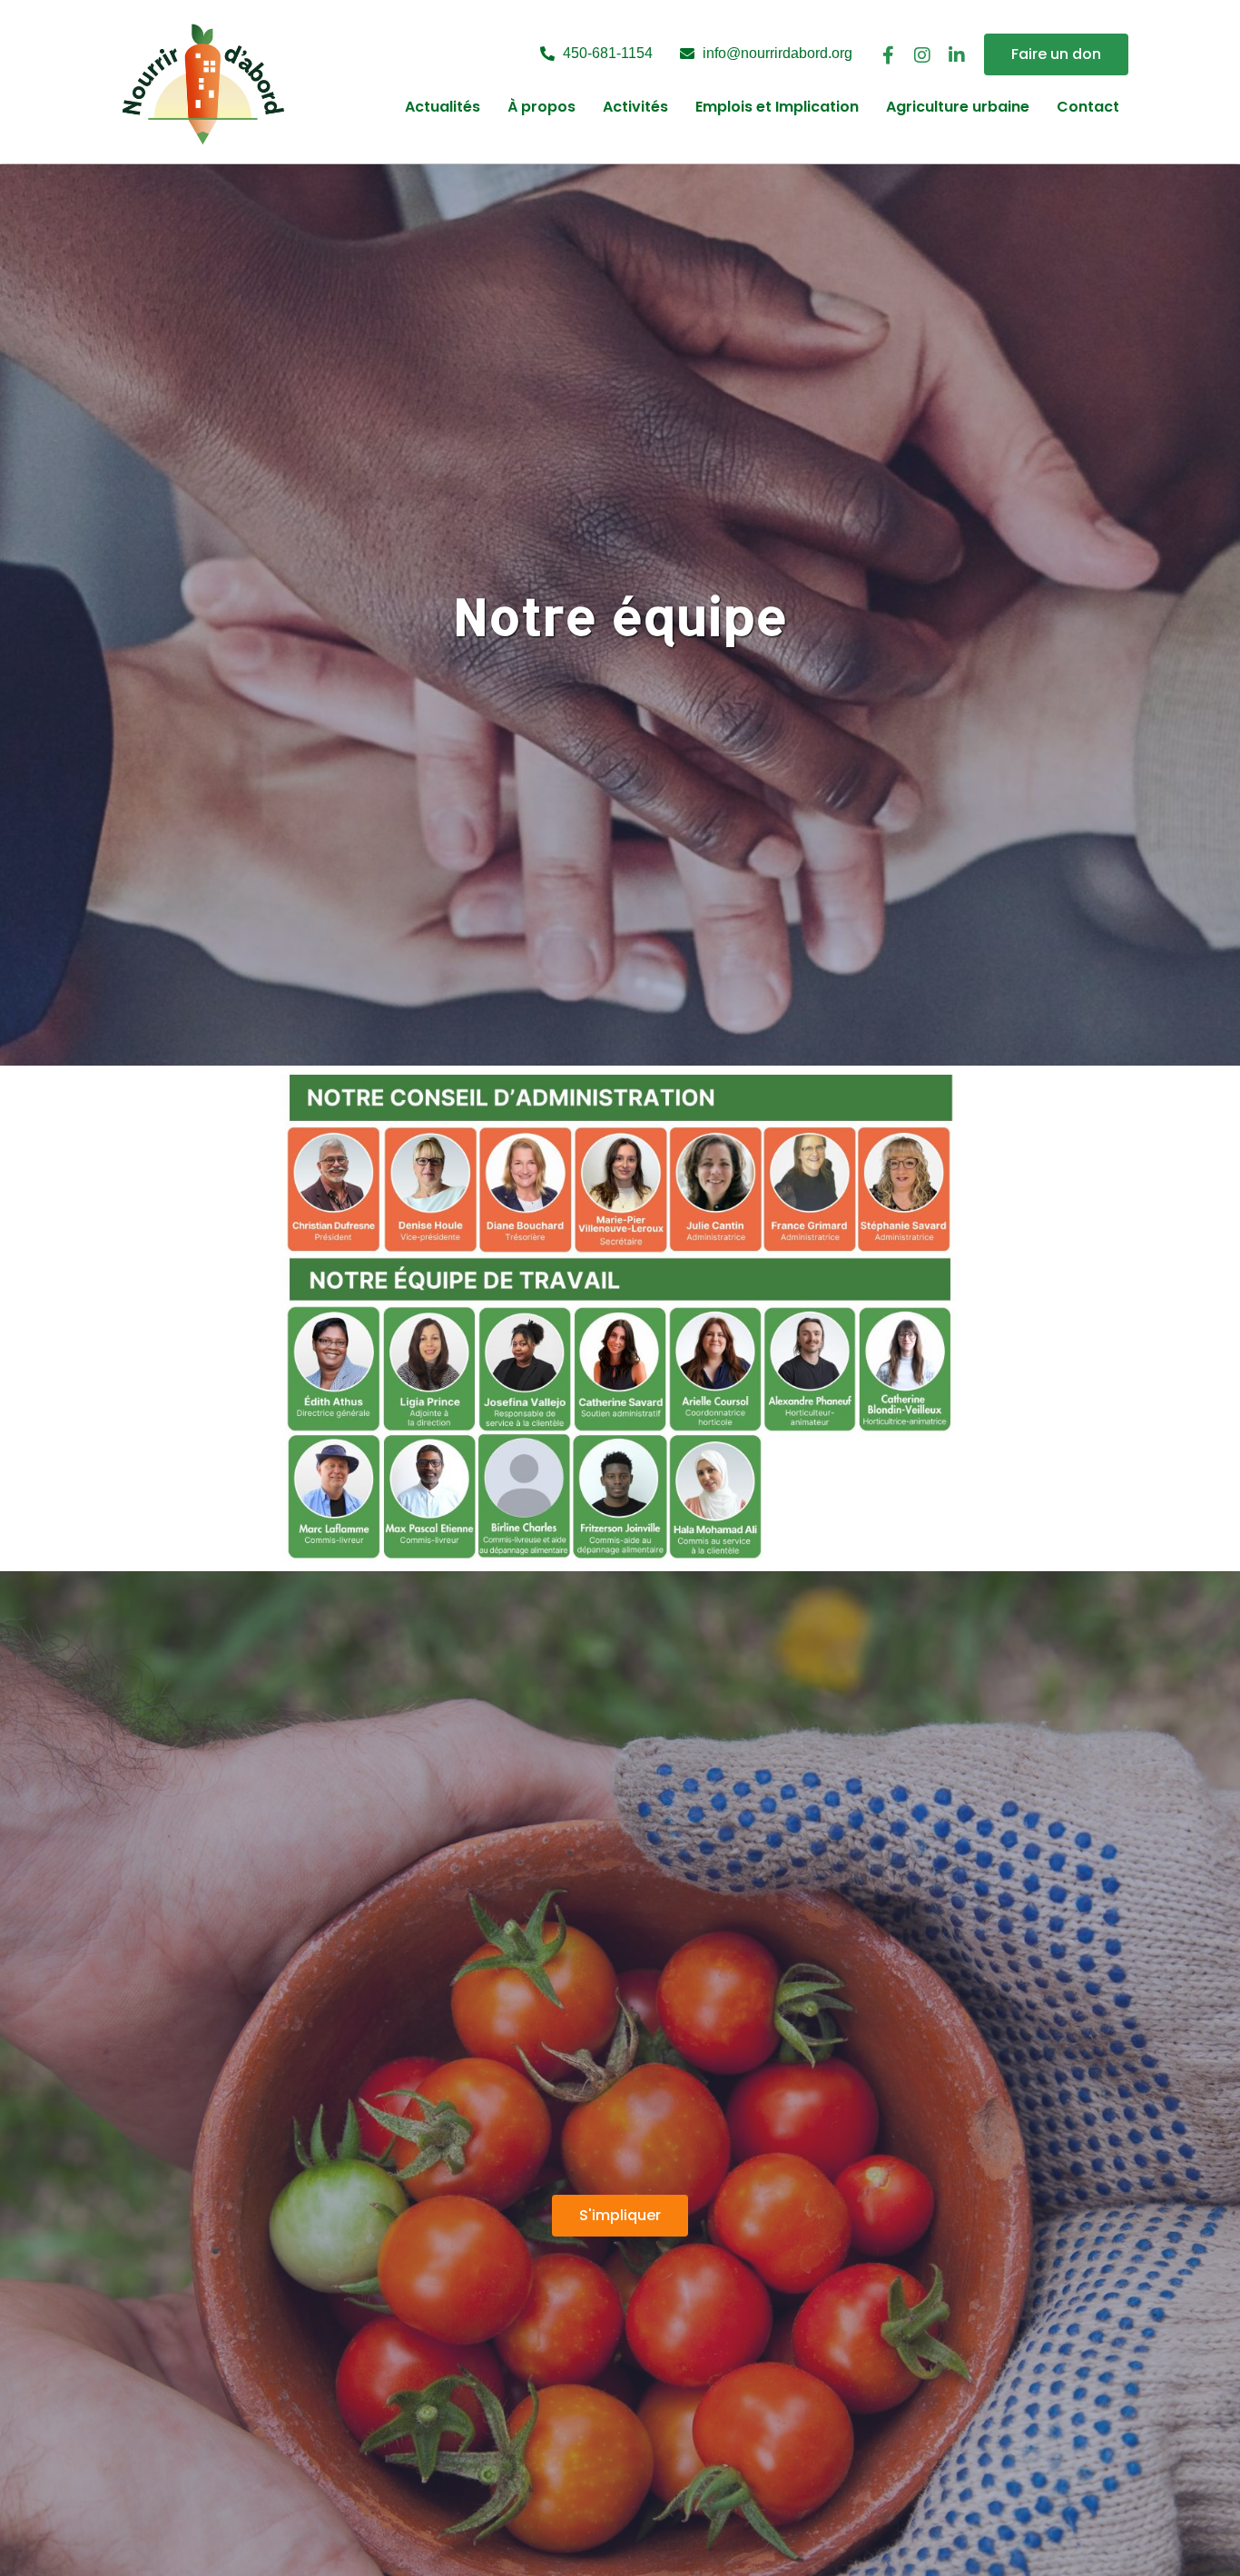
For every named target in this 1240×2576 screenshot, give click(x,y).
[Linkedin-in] (957, 55)
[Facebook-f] (888, 55)
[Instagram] (922, 55)
